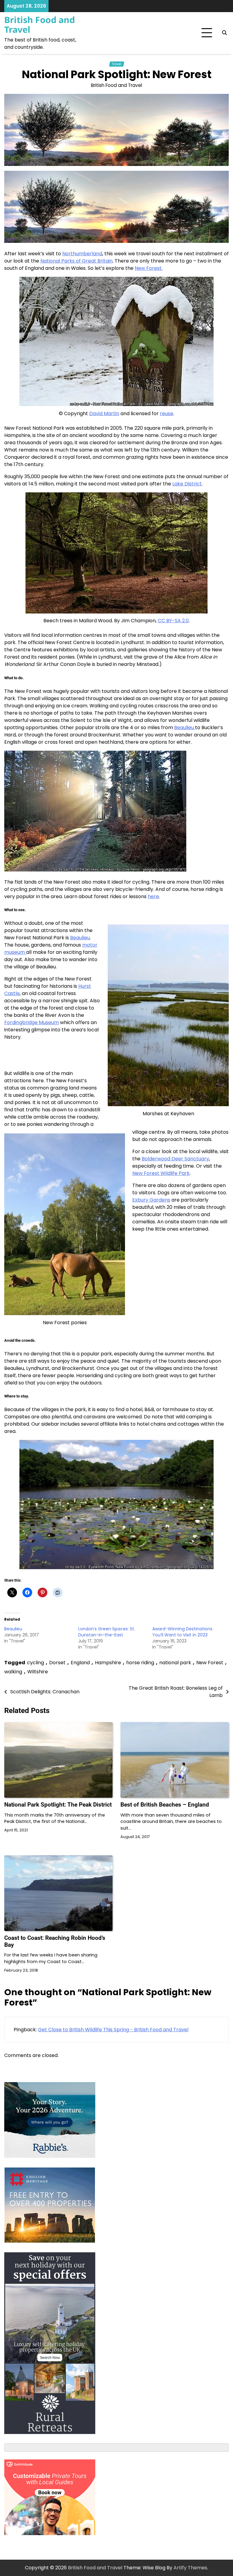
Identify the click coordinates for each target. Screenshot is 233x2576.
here (153, 896)
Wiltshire (38, 1672)
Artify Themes (190, 2568)
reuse (167, 413)
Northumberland (82, 254)
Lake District (187, 484)
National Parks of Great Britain (76, 261)
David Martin (104, 413)
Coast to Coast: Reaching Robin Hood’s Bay (55, 1941)
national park (175, 1663)
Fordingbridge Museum (32, 1022)
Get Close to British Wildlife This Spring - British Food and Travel (113, 2030)
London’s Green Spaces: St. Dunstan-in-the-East (107, 1632)
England (80, 1663)
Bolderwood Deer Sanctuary (175, 1159)
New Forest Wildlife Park (161, 1173)
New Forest (210, 1663)
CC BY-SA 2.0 (173, 621)
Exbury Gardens (151, 1200)
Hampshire (108, 1663)
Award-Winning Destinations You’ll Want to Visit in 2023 (182, 1632)
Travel (117, 64)
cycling (35, 1663)
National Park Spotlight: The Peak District (58, 1805)
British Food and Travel (40, 25)
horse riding (140, 1663)
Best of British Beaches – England (165, 1805)
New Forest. (149, 268)
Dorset (57, 1663)
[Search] (224, 33)
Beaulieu (185, 727)
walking (13, 1672)
